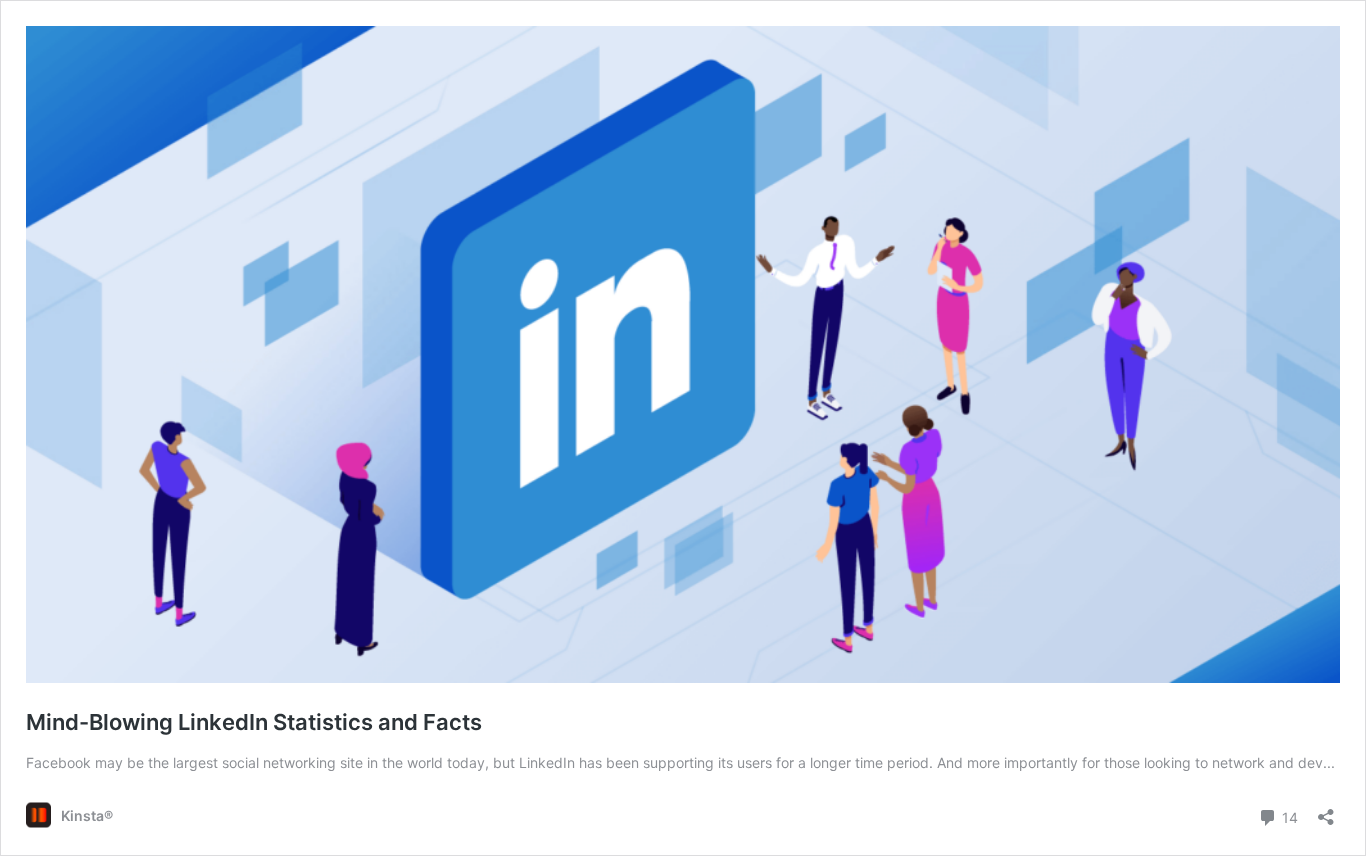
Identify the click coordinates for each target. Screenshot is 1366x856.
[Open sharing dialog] (1326, 810)
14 (1288, 816)
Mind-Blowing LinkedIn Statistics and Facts (254, 722)
